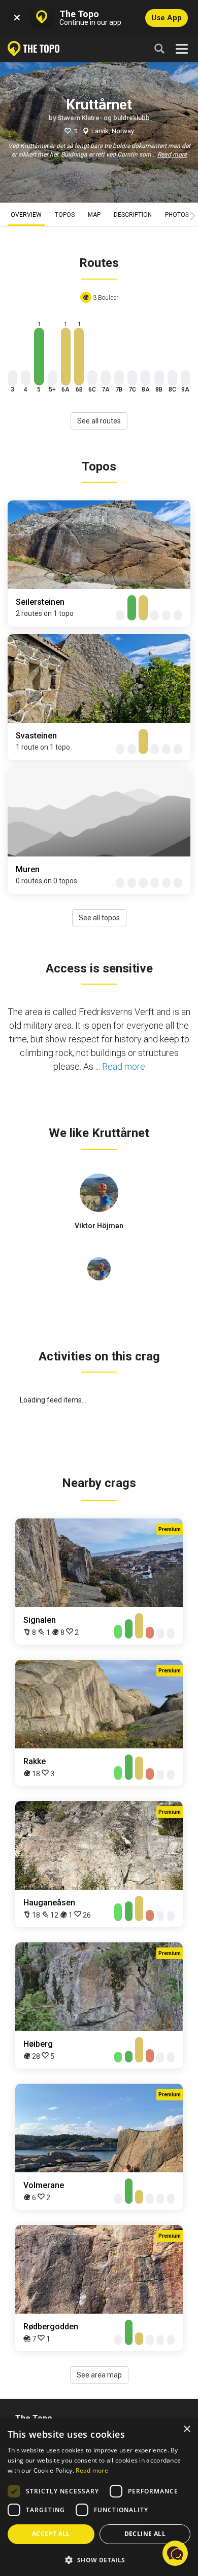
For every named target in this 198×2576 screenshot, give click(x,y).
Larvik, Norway (113, 131)
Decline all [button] (145, 2534)
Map (94, 215)
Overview (26, 215)
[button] (99, 2560)
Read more (172, 154)
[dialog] (99, 2497)
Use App (167, 18)
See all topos (99, 918)
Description (133, 215)
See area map (99, 2375)
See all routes (99, 421)
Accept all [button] (51, 2534)
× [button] (187, 2429)
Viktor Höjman (99, 1226)
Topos (65, 215)
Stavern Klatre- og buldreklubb (104, 118)
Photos (177, 215)
